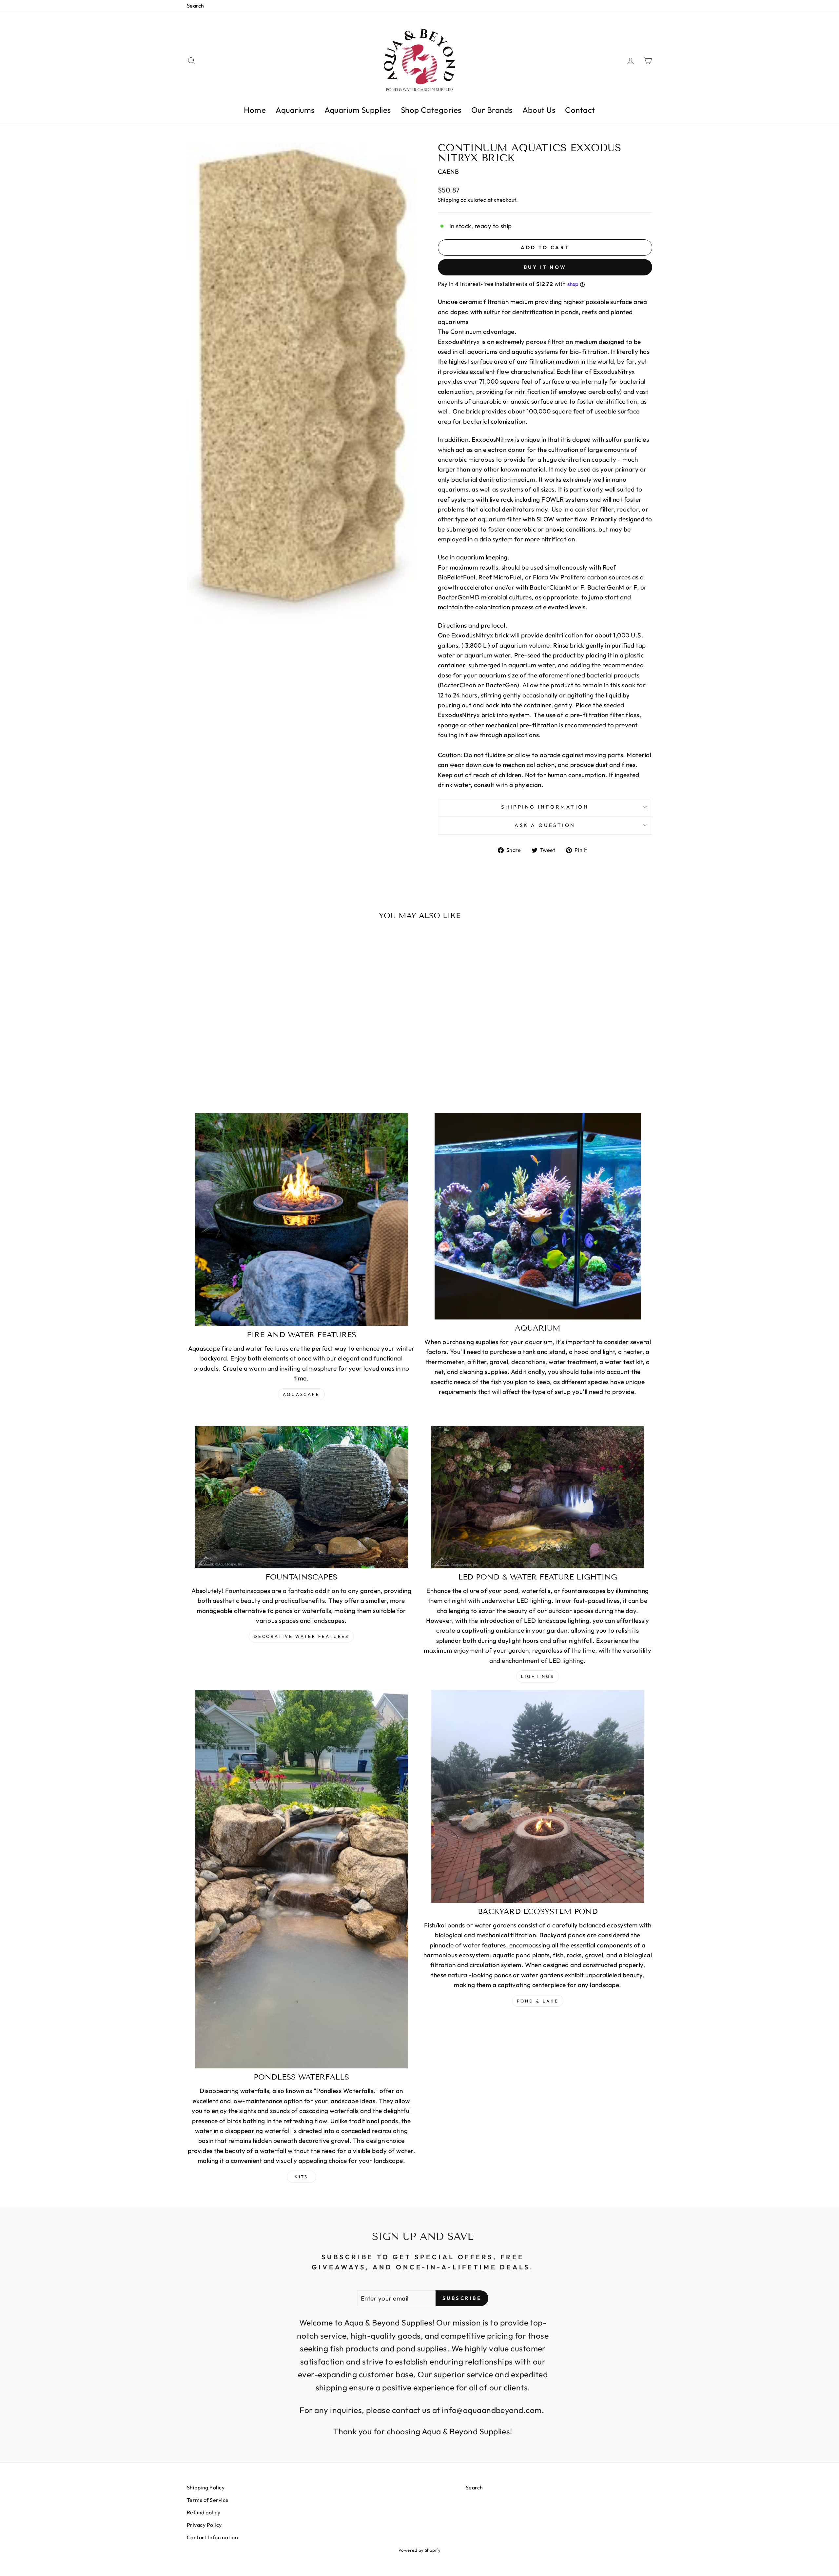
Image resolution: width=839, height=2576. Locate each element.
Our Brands (492, 110)
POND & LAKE (538, 2001)
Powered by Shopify (420, 2550)
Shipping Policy (206, 2487)
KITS (302, 2177)
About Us (539, 110)
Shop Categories (431, 110)
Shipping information (545, 807)
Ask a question (545, 825)
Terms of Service (208, 2500)
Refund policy (204, 2512)
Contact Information (212, 2537)
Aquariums (295, 110)
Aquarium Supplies (358, 110)
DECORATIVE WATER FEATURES (302, 1636)
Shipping (449, 200)
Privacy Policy (204, 2525)
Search (195, 6)
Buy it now (545, 267)
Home (255, 110)
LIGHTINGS (538, 1676)
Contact (580, 110)
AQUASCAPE (301, 1394)
